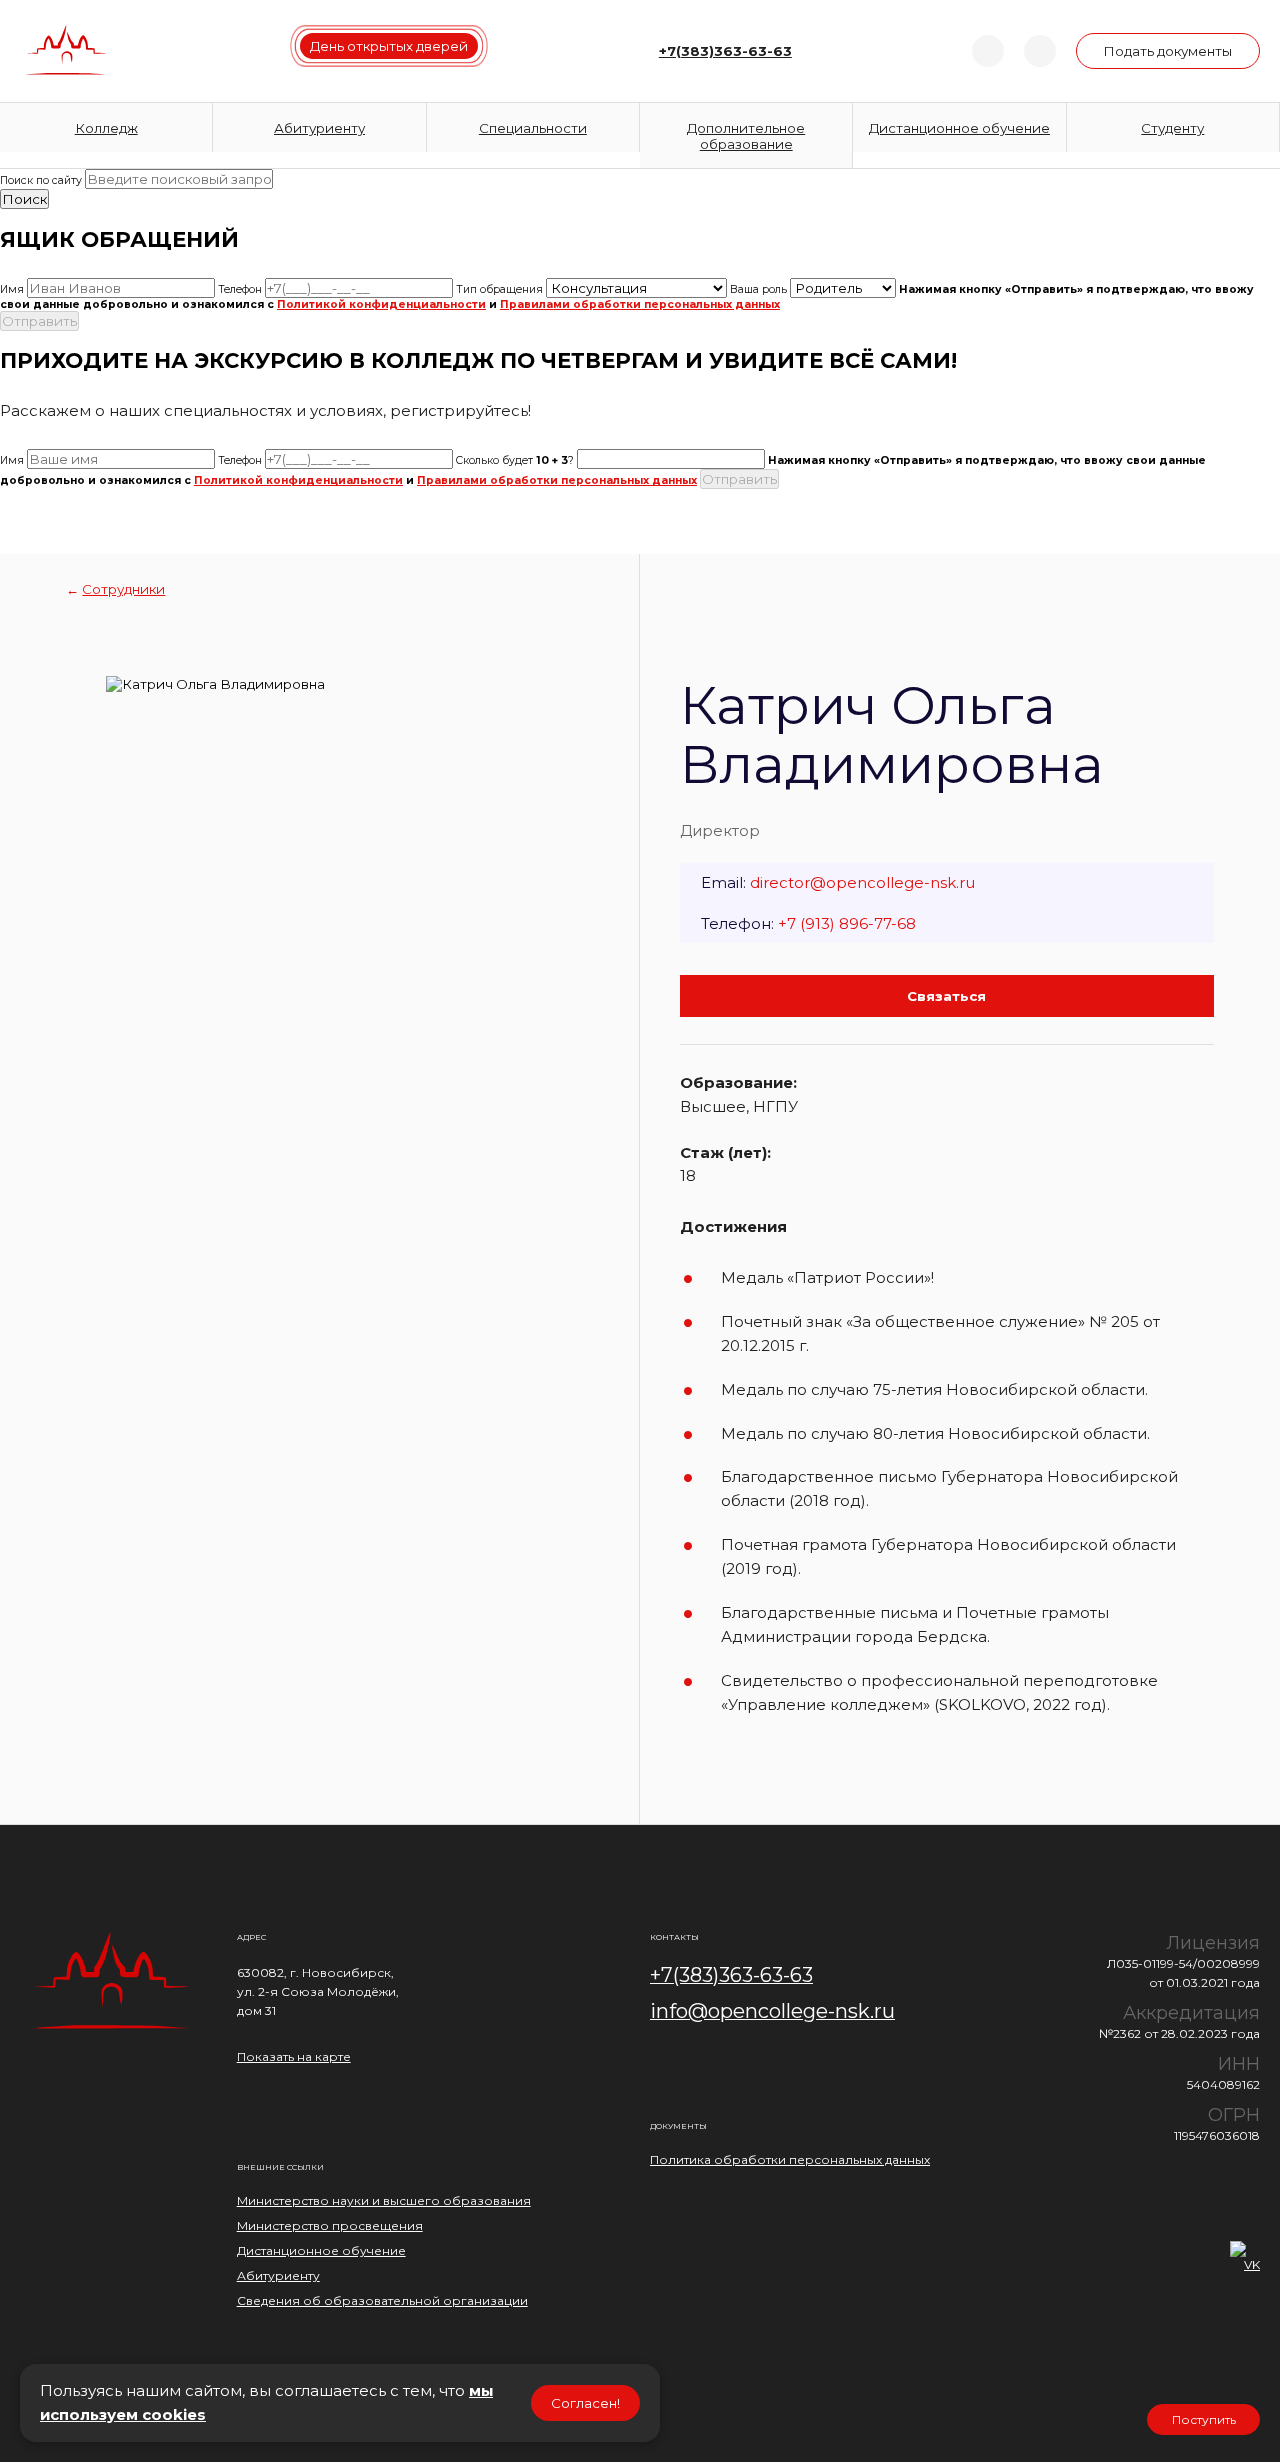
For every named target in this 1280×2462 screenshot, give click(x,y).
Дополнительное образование (746, 136)
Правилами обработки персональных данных (640, 304)
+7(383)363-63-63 (731, 1975)
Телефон (240, 289)
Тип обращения (499, 289)
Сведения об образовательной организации (382, 2300)
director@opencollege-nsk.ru (862, 882)
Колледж (106, 128)
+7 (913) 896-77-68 (847, 923)
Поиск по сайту (41, 180)
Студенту (1172, 128)
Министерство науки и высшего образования (384, 2200)
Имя (12, 289)
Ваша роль (758, 289)
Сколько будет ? (515, 460)
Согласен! (585, 2403)
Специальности (533, 128)
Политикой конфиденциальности (381, 304)
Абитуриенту (319, 128)
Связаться (946, 996)
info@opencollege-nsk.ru (772, 2011)
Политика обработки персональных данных (790, 2159)
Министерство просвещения (330, 2225)
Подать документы (1167, 51)
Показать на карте (294, 2056)
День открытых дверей (389, 46)
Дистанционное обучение (959, 128)
